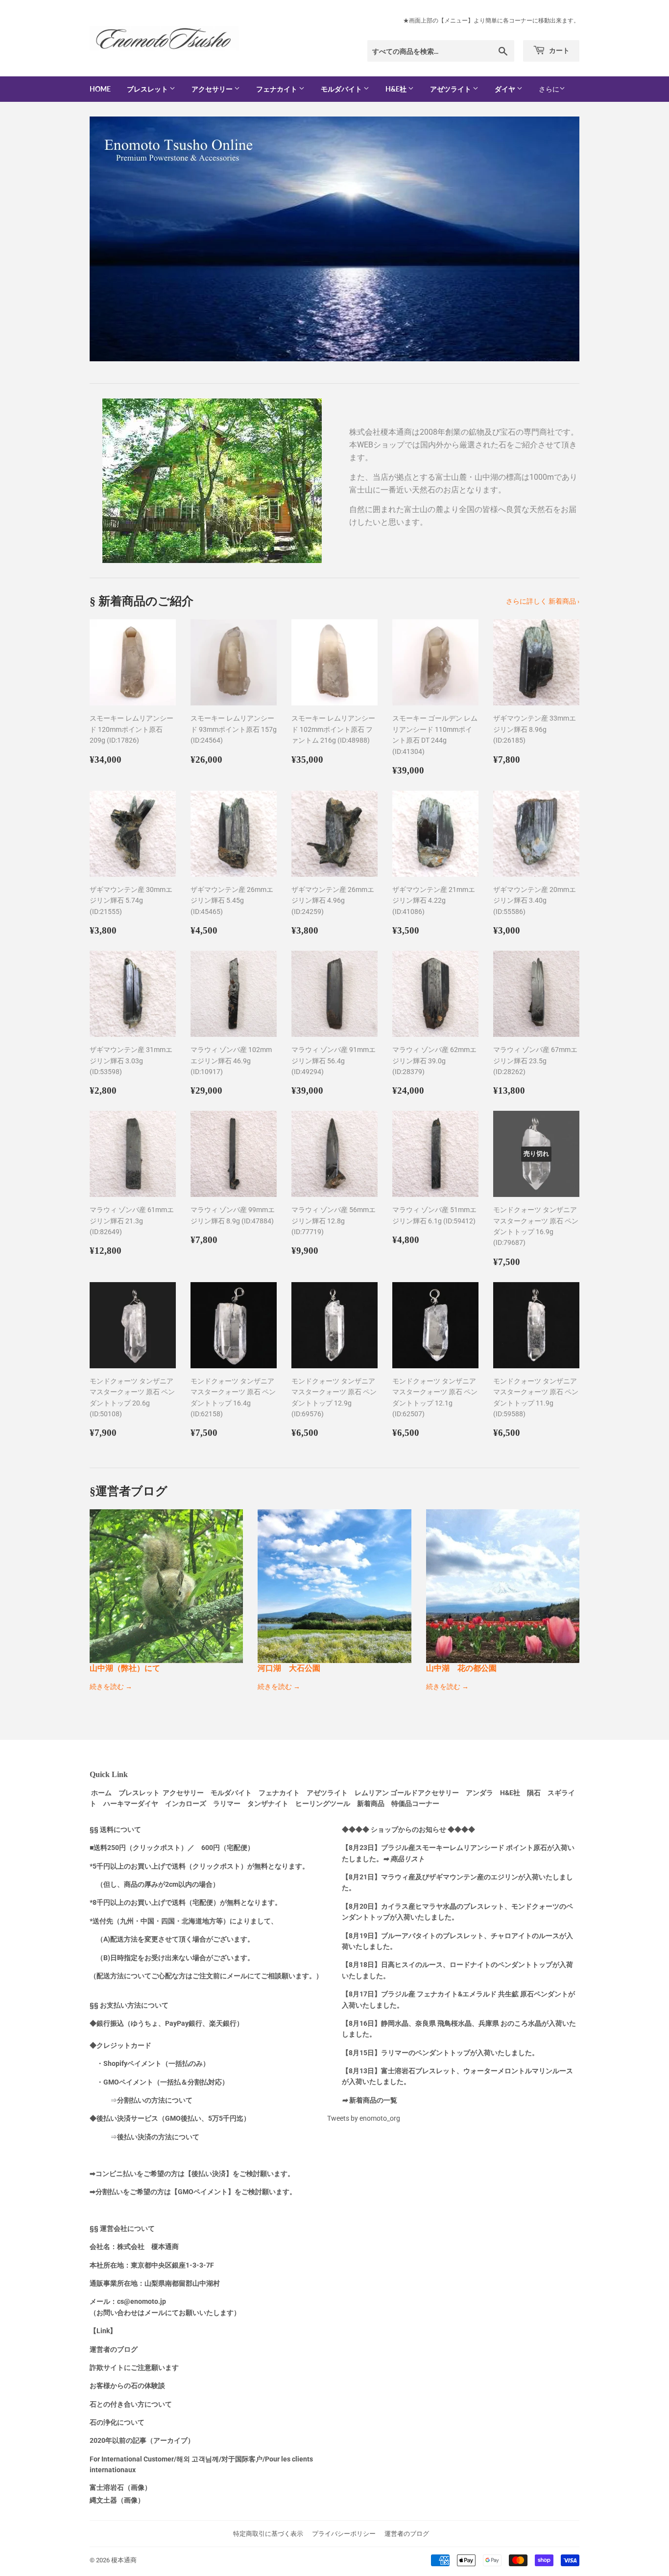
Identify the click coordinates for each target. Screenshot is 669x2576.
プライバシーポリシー (344, 2534)
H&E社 (397, 89)
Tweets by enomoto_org (364, 2118)
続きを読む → (111, 1686)
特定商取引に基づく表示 (268, 2534)
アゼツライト (451, 89)
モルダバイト (342, 89)
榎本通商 (124, 2560)
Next (559, 239)
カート (559, 50)
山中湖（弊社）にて (125, 1668)
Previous (110, 239)
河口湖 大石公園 (289, 1668)
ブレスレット (148, 89)
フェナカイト (277, 89)
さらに (549, 89)
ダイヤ (506, 89)
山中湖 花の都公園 (461, 1668)
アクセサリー (213, 89)
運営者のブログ (407, 2534)
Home (100, 89)
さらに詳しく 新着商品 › (543, 601)
